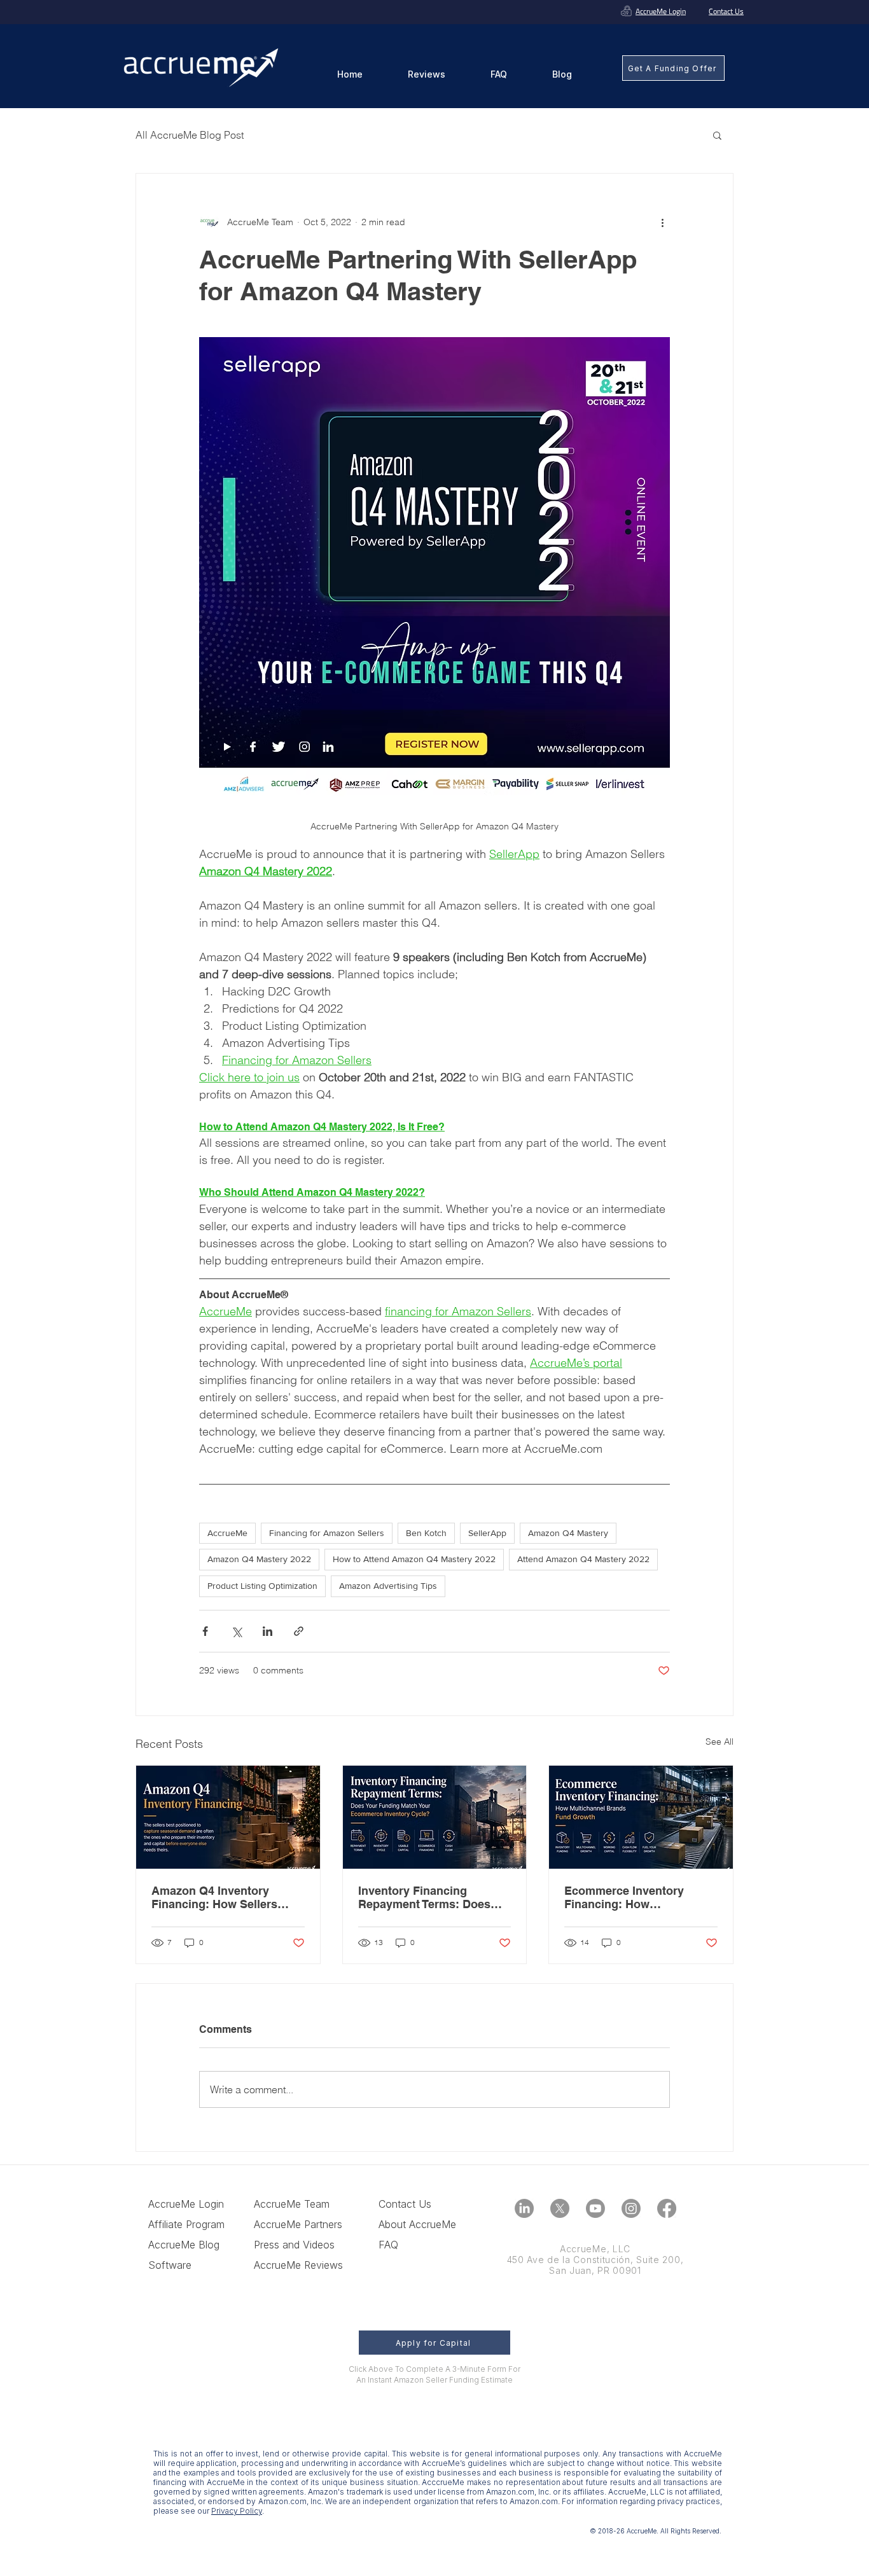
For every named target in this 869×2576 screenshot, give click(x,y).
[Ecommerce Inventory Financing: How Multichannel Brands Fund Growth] (641, 1817)
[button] (717, 135)
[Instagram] (631, 2208)
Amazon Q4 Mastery (568, 1533)
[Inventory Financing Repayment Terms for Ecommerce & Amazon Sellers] (435, 1817)
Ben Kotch (426, 1533)
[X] (560, 2208)
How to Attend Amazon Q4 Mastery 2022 (414, 1559)
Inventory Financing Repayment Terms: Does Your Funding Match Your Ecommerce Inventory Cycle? (426, 1897)
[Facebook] (667, 2208)
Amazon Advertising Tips (388, 1586)
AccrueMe (227, 1533)
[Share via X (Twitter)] (236, 1631)
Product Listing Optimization (262, 1586)
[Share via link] (299, 1631)
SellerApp (487, 1533)
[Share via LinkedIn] (268, 1631)
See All (720, 1742)
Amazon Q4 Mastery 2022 (259, 1559)
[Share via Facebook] (205, 1631)
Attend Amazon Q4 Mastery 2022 (583, 1559)
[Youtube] (595, 2208)
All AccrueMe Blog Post (190, 135)
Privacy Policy (237, 2511)
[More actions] (662, 222)
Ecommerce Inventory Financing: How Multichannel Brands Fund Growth (636, 1897)
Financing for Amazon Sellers (327, 1533)
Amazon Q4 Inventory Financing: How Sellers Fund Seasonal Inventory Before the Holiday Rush (219, 1897)
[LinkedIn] (524, 2208)
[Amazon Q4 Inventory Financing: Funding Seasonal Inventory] (228, 1817)
